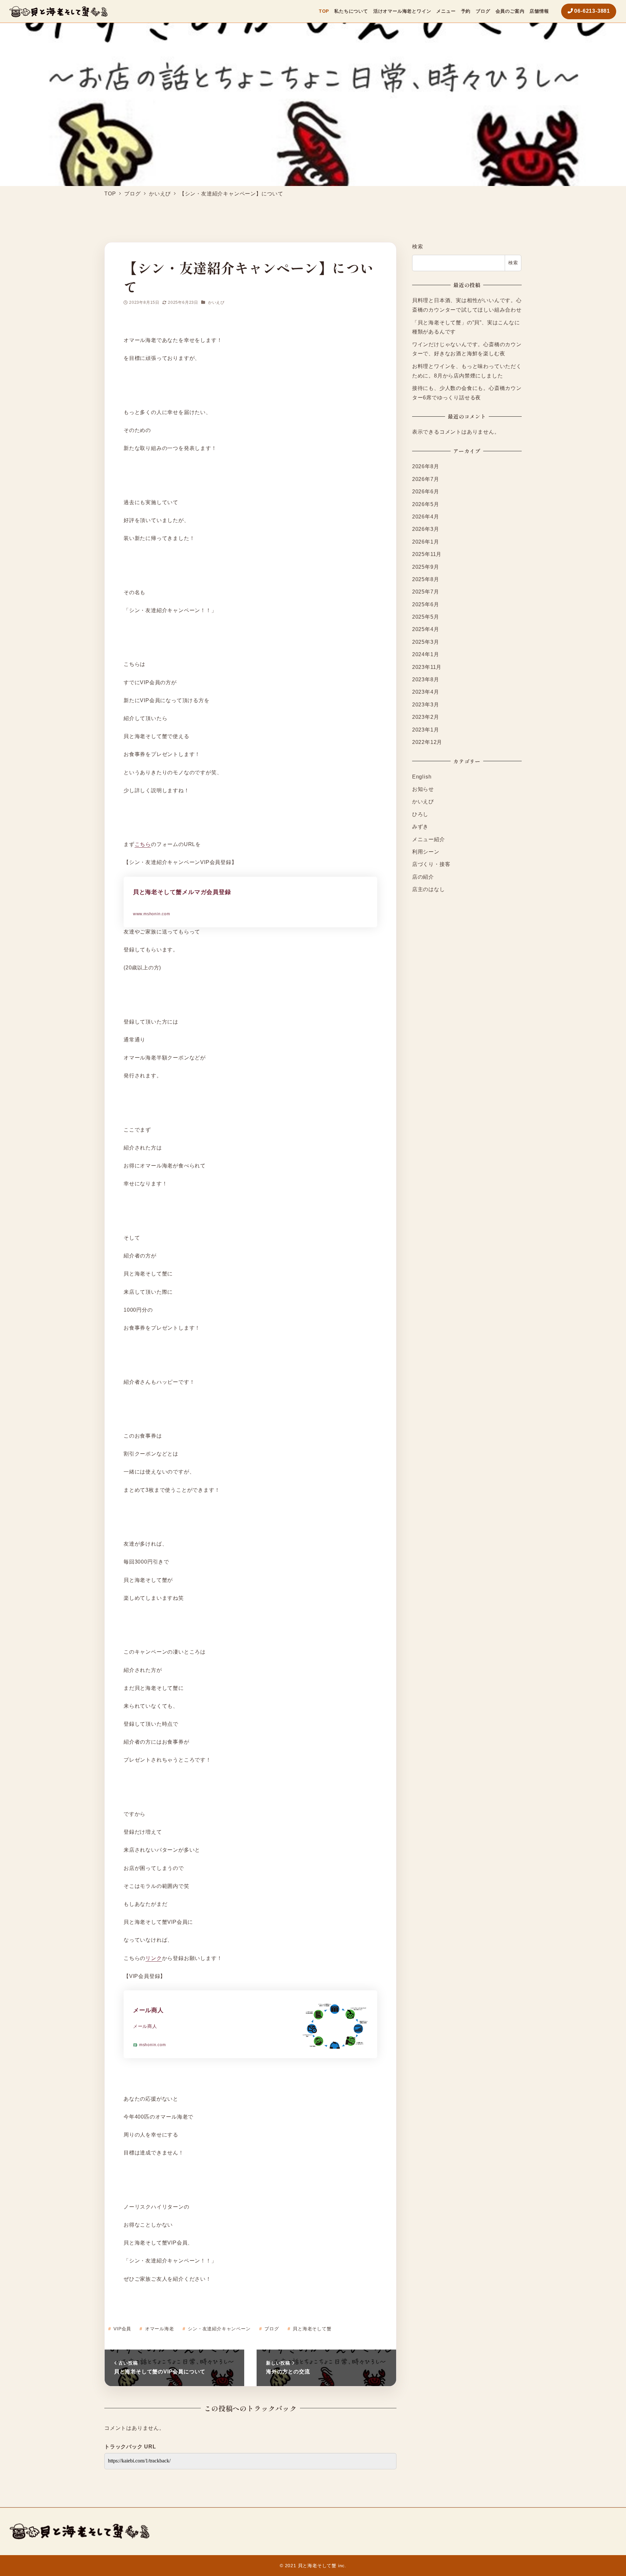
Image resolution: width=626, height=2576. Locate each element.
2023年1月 (426, 729)
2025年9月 (426, 567)
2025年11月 (427, 554)
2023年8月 (426, 679)
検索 (418, 247)
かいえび (216, 302)
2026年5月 (426, 504)
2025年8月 (426, 579)
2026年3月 (426, 529)
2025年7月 (426, 592)
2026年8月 (426, 466)
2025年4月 (426, 629)
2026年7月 (426, 479)
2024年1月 (426, 654)
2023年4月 (426, 692)
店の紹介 (423, 877)
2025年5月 (426, 617)
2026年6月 (426, 492)
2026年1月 (426, 541)
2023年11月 (427, 667)
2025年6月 (426, 604)
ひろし (420, 814)
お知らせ (423, 789)
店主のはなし (429, 889)
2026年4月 (426, 517)
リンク (154, 1958)
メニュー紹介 (429, 839)
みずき (420, 827)
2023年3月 (426, 704)
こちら (143, 844)
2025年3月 (426, 642)
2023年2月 (426, 717)
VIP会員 (121, 2329)
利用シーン (426, 852)
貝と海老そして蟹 (311, 2329)
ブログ (271, 2329)
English (422, 776)
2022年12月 (427, 742)
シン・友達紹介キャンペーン (218, 2329)
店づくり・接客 (431, 864)
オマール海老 (159, 2329)
